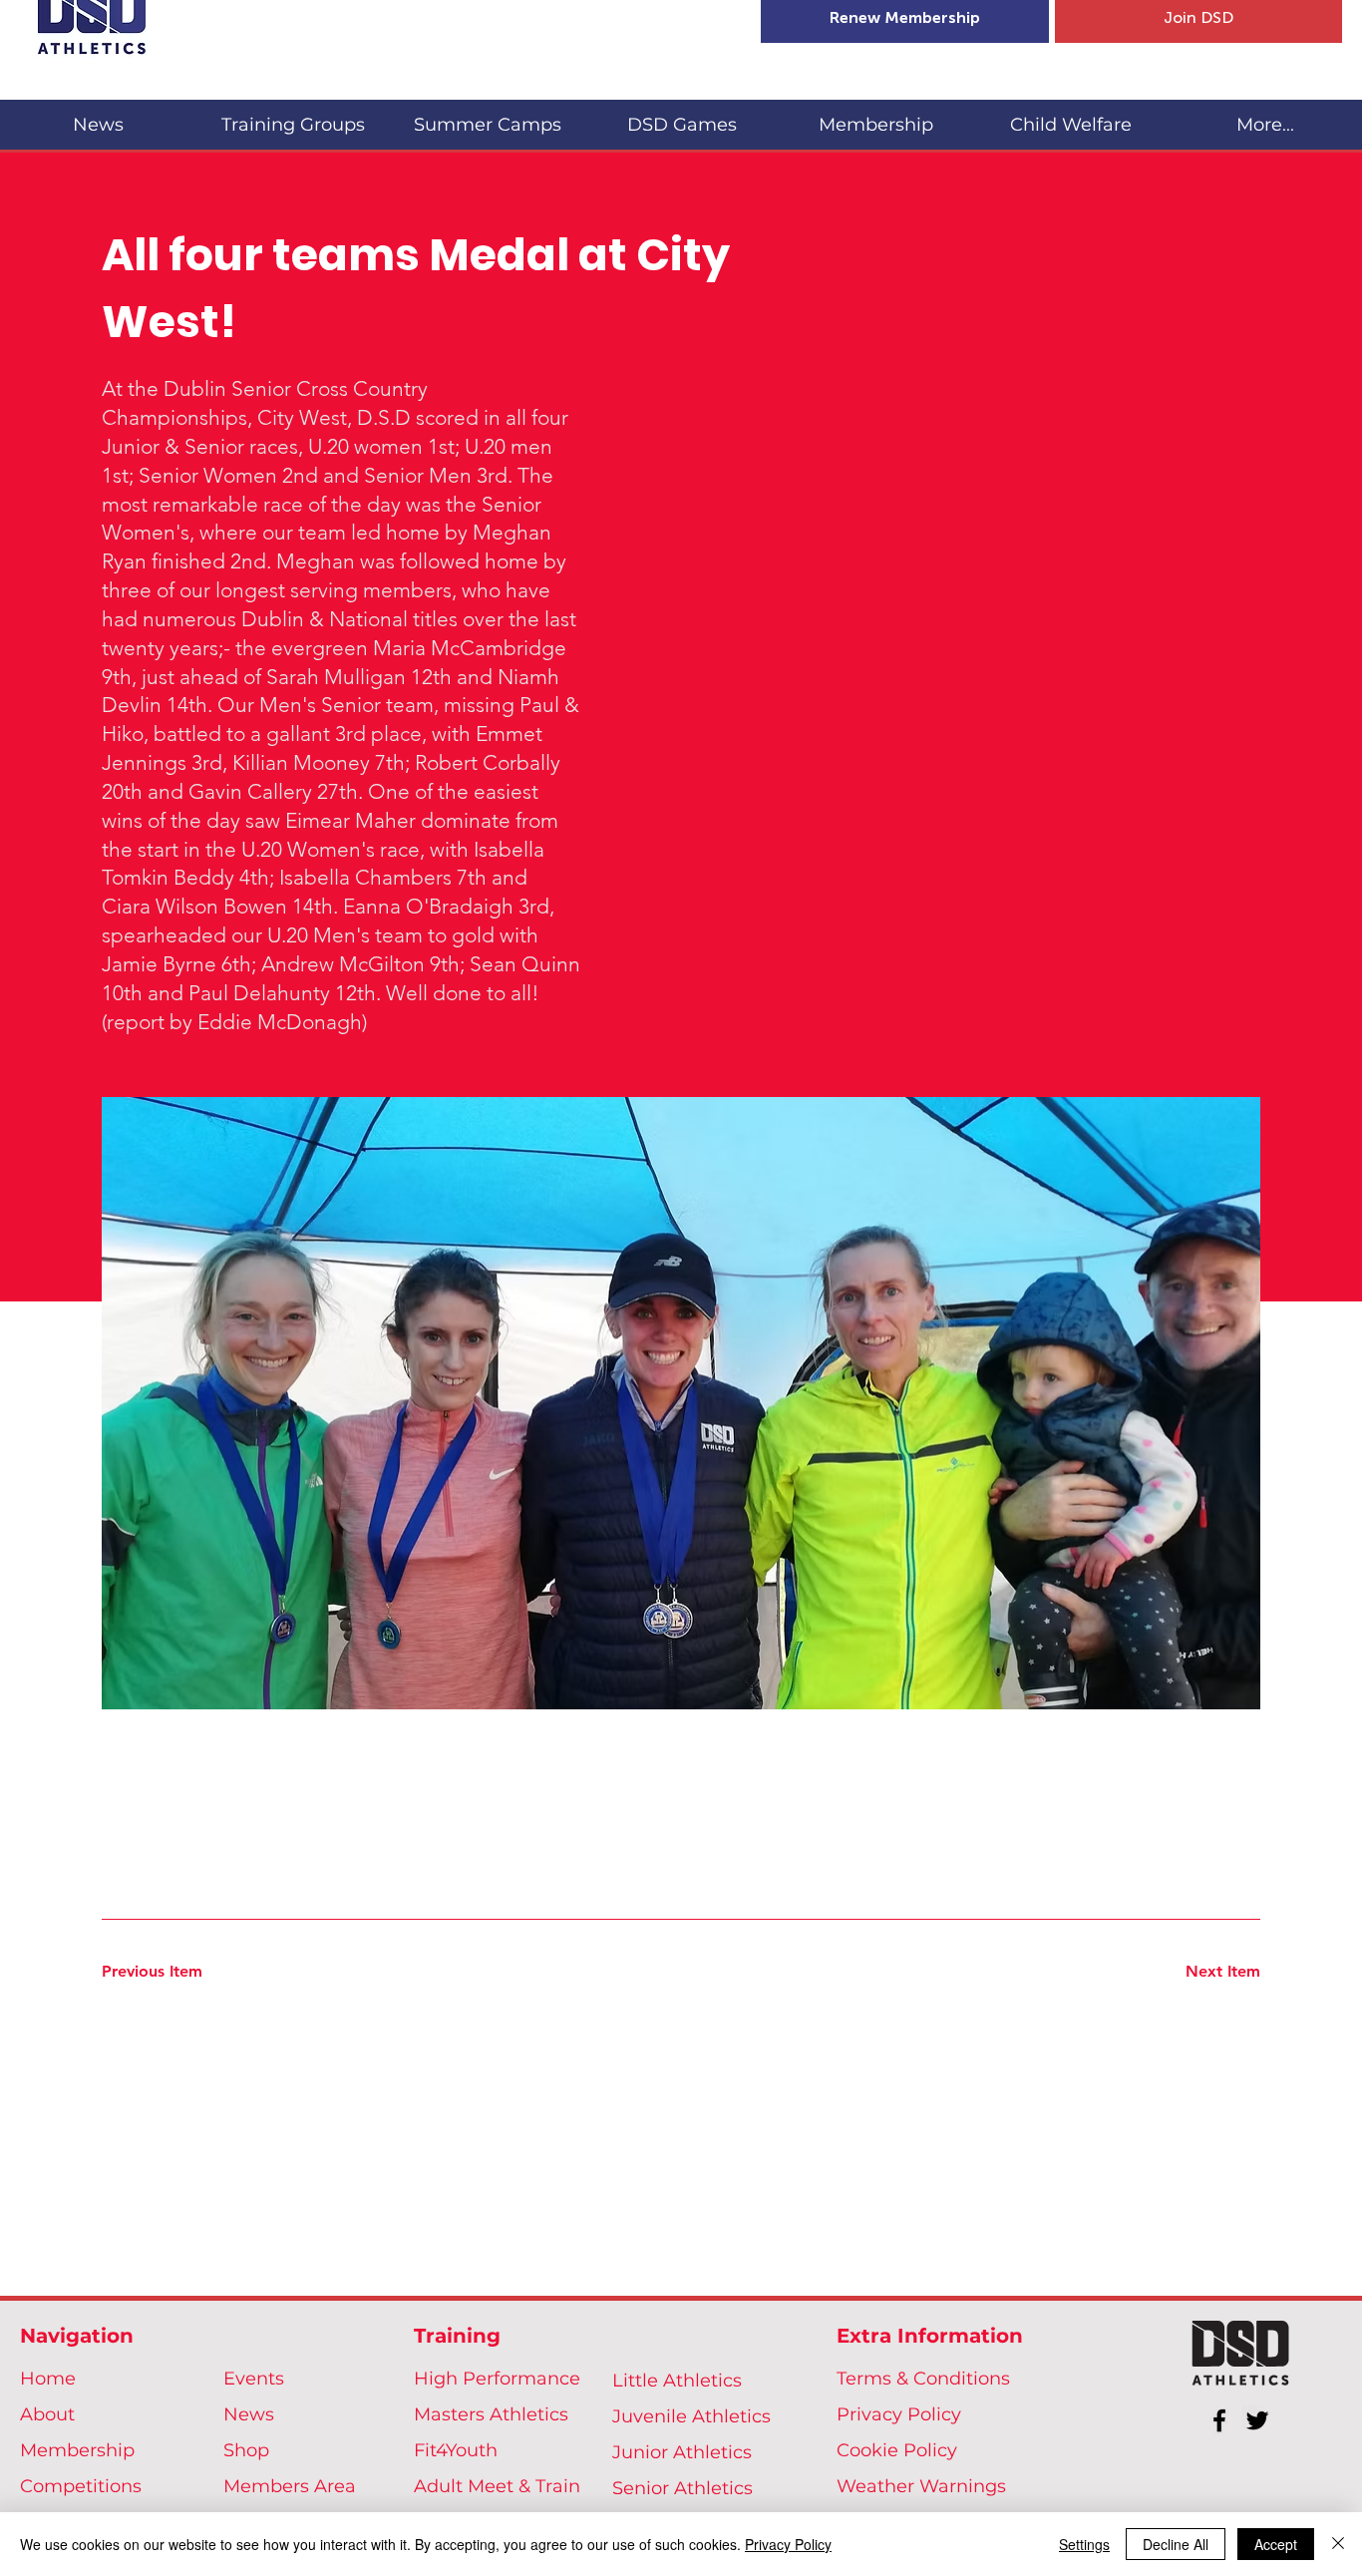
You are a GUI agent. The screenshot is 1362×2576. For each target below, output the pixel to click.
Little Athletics (677, 2381)
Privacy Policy (899, 2414)
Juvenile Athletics (691, 2416)
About (47, 2414)
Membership (77, 2450)
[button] (293, 116)
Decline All (1176, 2544)
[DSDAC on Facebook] (1219, 2420)
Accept (1276, 2544)
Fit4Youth (456, 2450)
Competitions (81, 2486)
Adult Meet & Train (497, 2486)
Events (254, 2379)
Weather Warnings (921, 2486)
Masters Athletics (491, 2414)
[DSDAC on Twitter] (1257, 2420)
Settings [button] (1084, 2544)
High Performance (497, 2379)
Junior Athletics (682, 2452)
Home (48, 2379)
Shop (246, 2450)
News (249, 2414)
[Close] (1338, 2544)
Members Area (290, 2486)
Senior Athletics (682, 2488)
